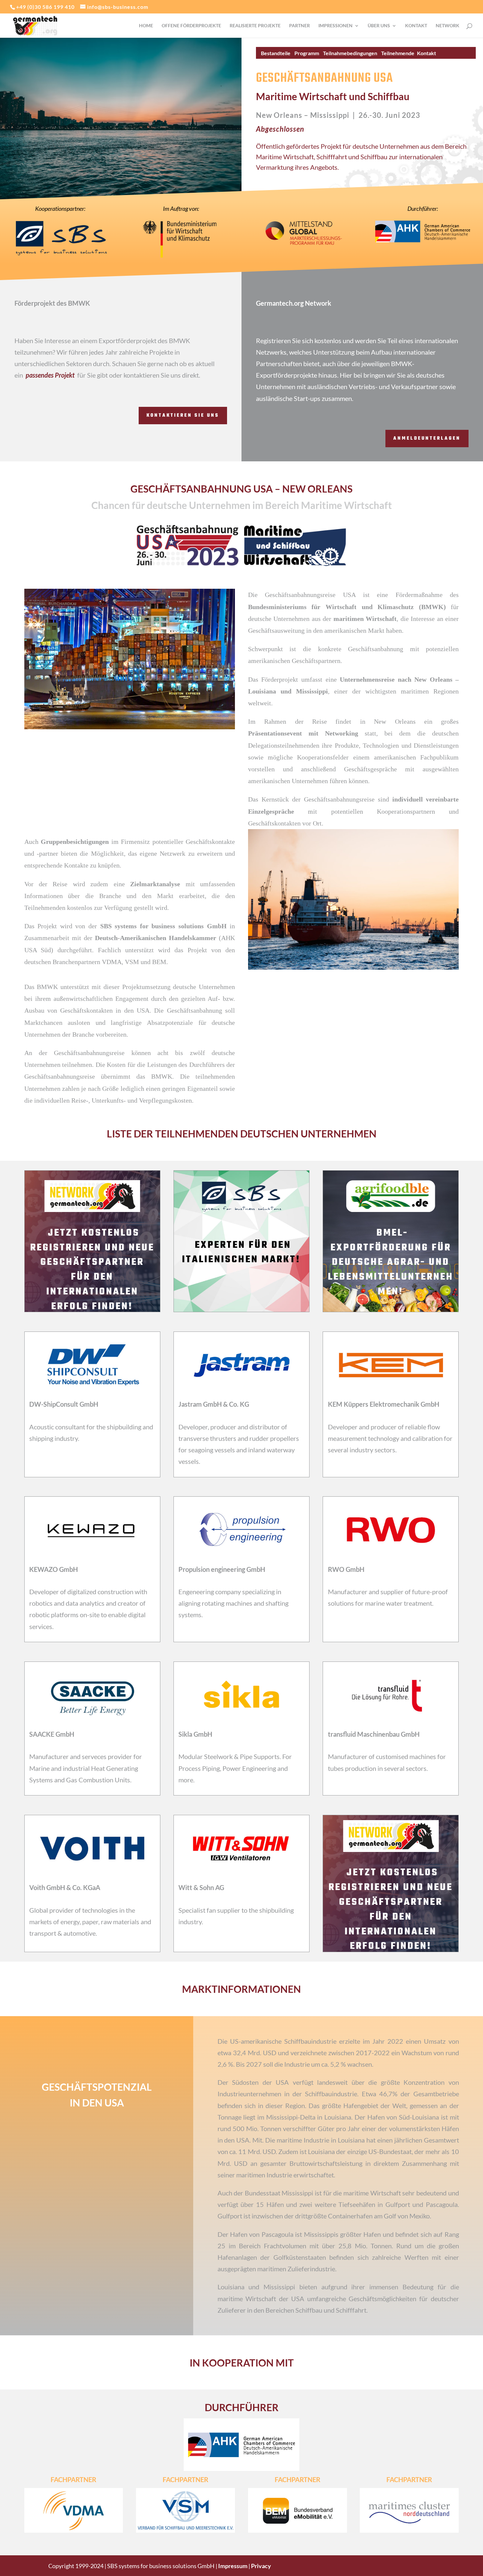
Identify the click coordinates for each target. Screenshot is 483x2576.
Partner (299, 26)
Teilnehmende (398, 53)
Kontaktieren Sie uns (183, 416)
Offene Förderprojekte (191, 26)
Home (146, 26)
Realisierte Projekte (255, 26)
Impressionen (335, 26)
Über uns (379, 26)
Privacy (261, 2566)
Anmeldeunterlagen (427, 439)
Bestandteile (276, 53)
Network (448, 26)
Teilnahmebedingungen (350, 53)
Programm (307, 53)
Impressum (233, 2566)
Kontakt (416, 26)
